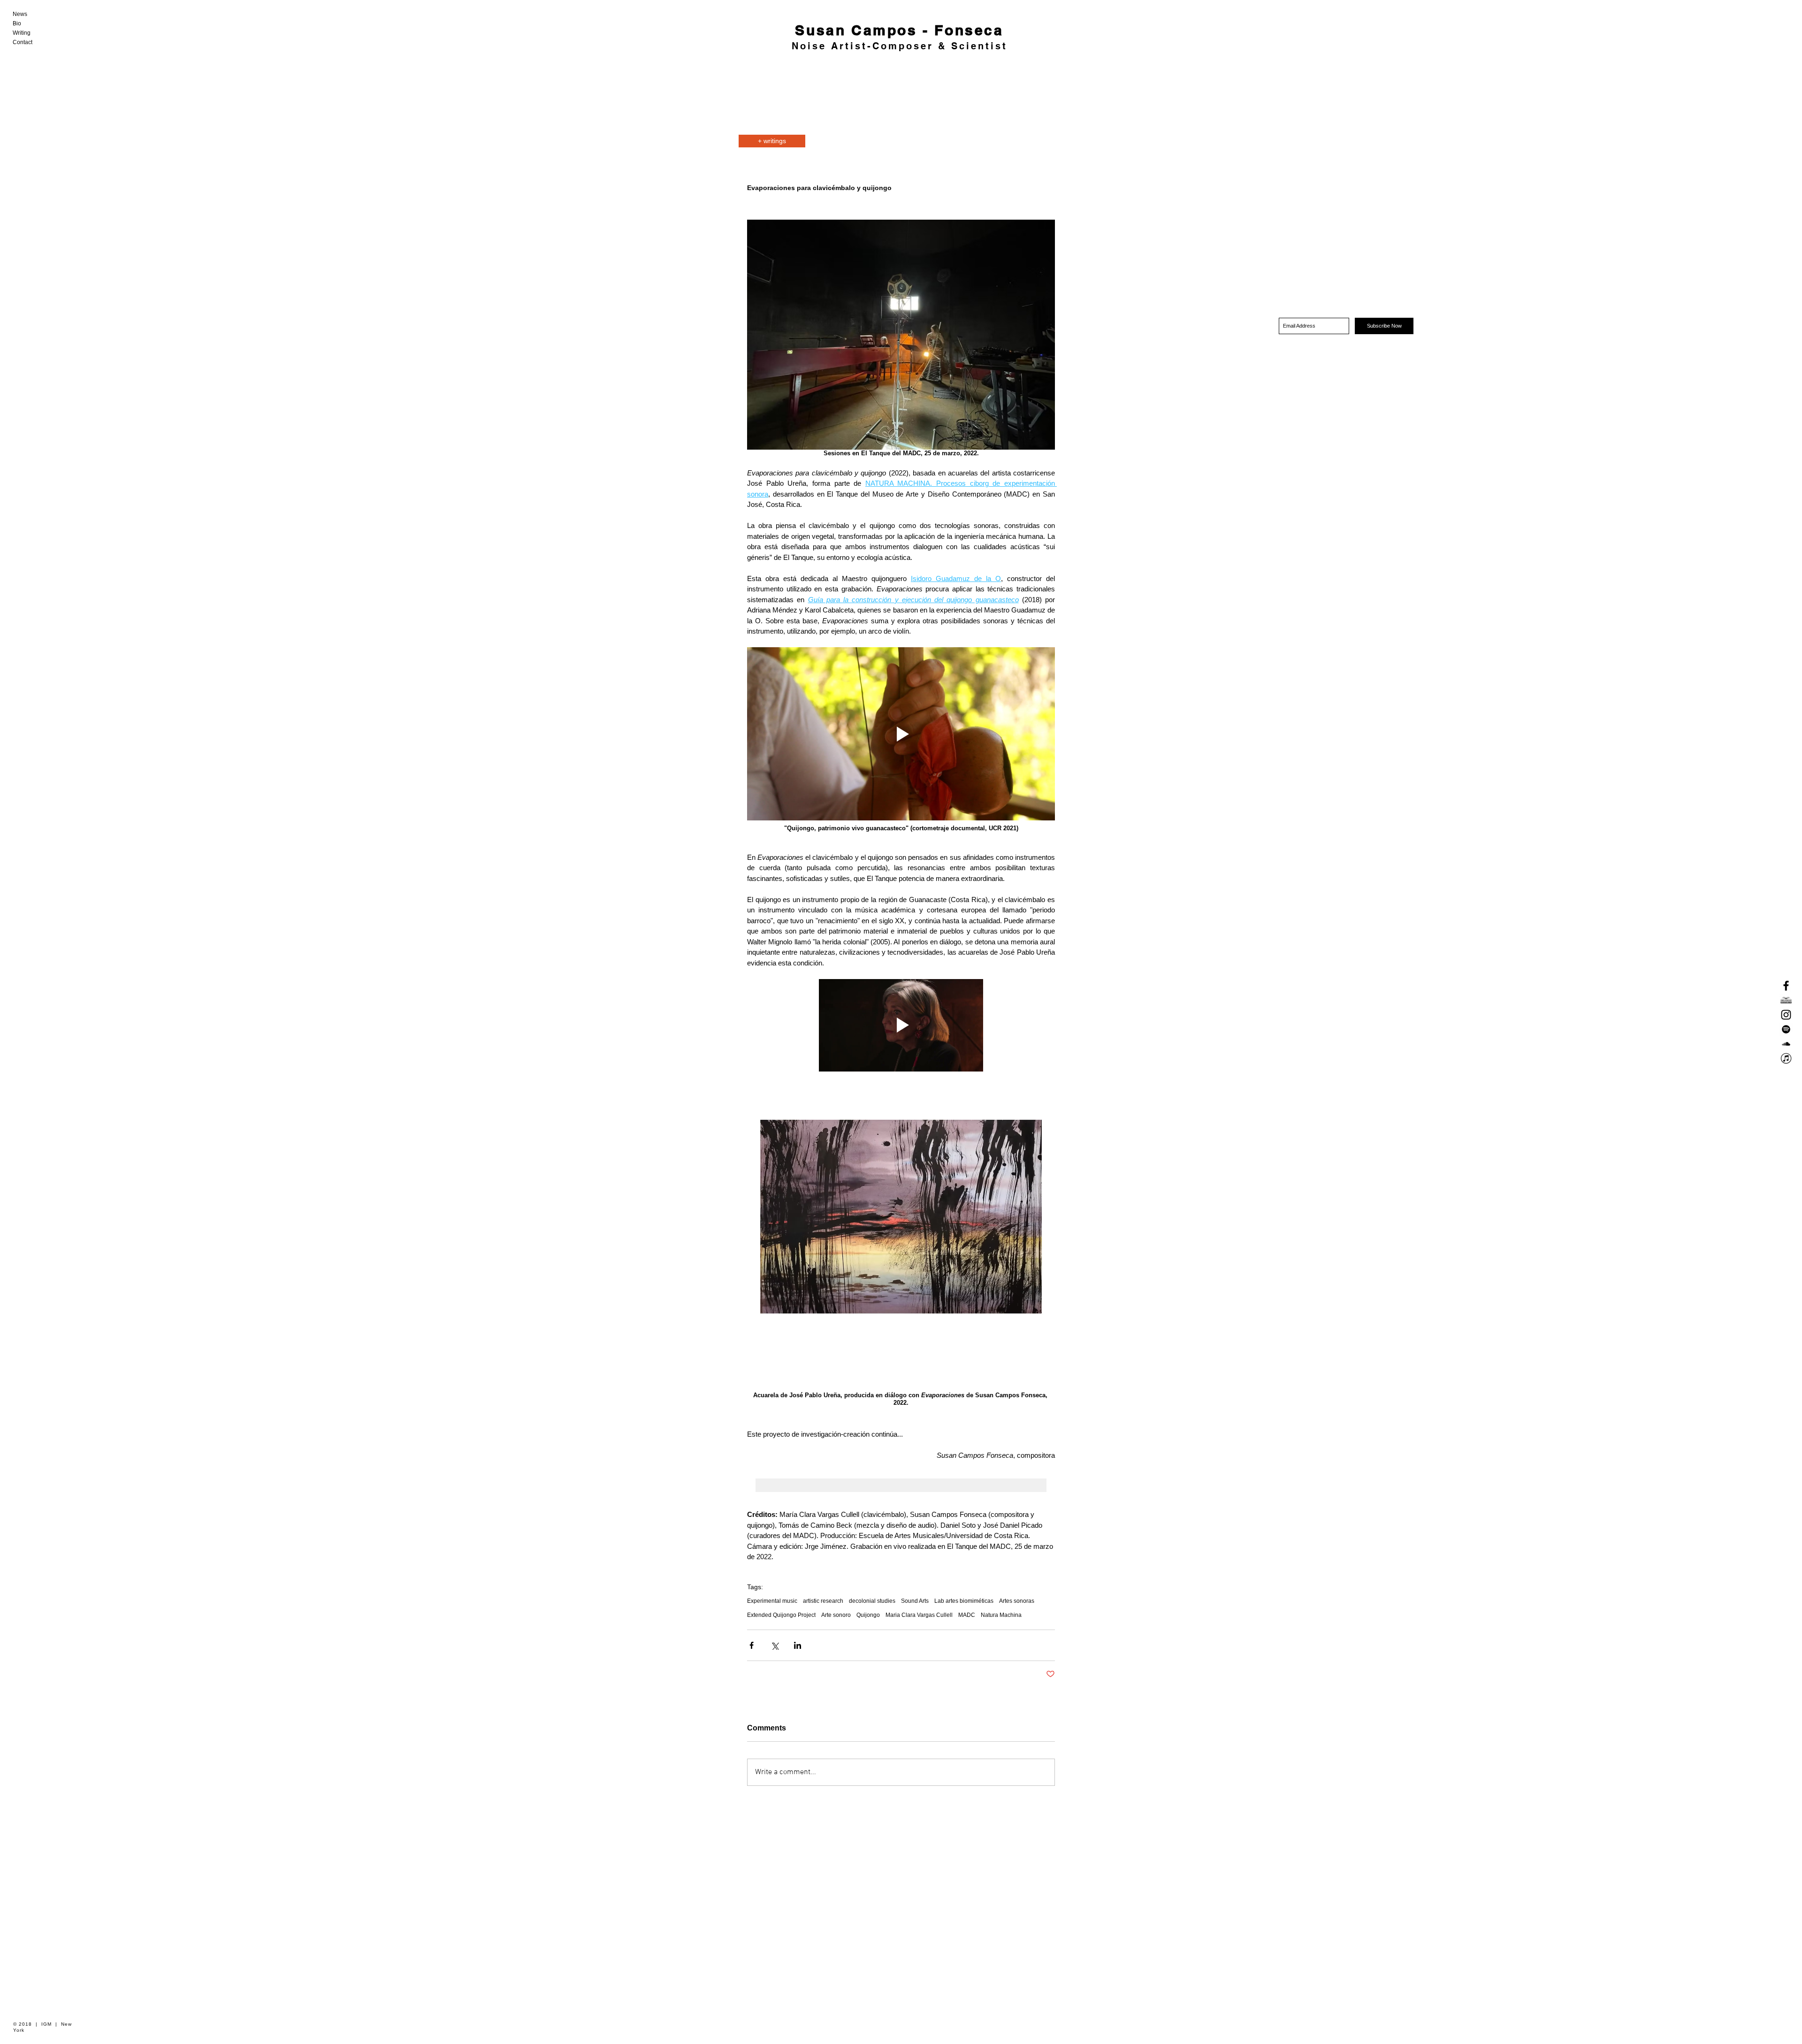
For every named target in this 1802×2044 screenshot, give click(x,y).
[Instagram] (1786, 1015)
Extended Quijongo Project (781, 1615)
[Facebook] (1786, 986)
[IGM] (1786, 1000)
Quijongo (868, 1615)
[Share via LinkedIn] (798, 1645)
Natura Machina (1001, 1615)
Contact (23, 42)
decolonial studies (872, 1601)
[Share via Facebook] (752, 1645)
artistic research (823, 1601)
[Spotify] (1786, 1029)
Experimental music (772, 1601)
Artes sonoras (1017, 1601)
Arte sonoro (836, 1615)
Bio (17, 23)
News (20, 14)
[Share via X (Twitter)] (775, 1645)
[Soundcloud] (1786, 1044)
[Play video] (901, 734)
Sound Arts (915, 1601)
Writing (22, 33)
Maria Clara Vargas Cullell (919, 1615)
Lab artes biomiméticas (964, 1601)
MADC (967, 1615)
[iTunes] (1786, 1058)
